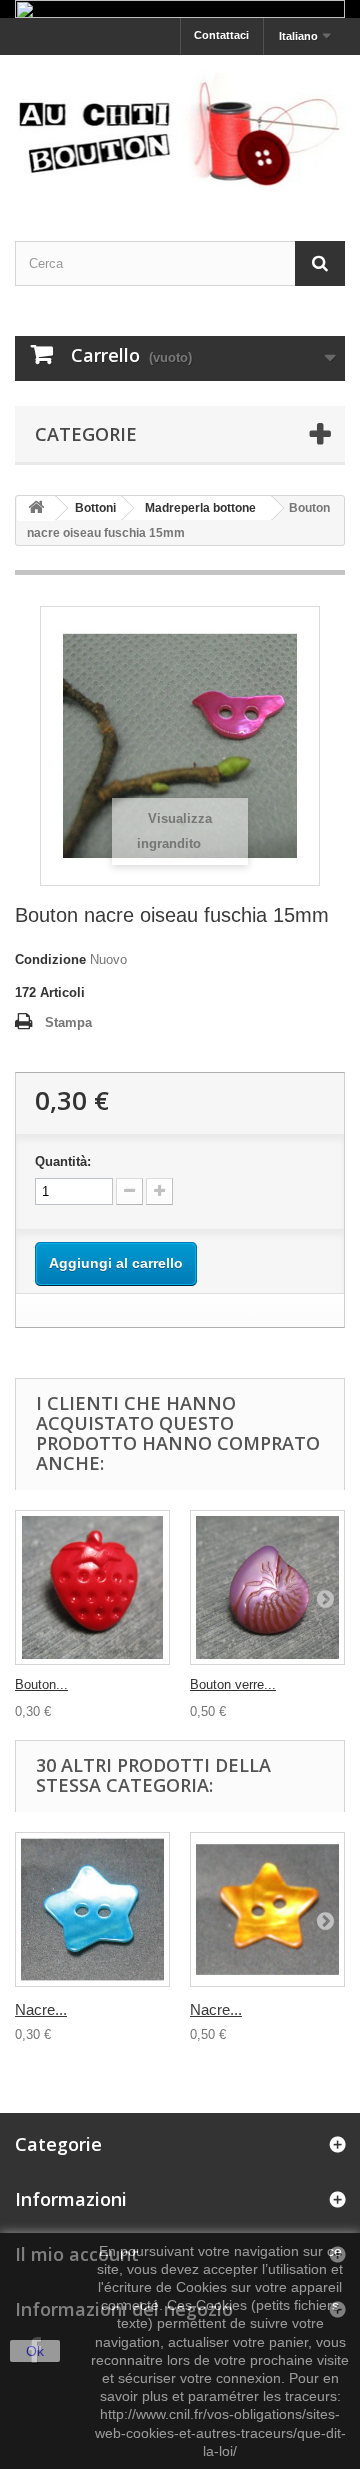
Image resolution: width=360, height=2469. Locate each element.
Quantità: (63, 1161)
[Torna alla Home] (36, 508)
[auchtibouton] (180, 130)
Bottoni (95, 508)
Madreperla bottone (200, 508)
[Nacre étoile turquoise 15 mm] (92, 1909)
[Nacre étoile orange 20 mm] (267, 1909)
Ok (35, 2351)
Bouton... (41, 1684)
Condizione (50, 959)
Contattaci (221, 35)
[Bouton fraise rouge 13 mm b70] (92, 1587)
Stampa (68, 1022)
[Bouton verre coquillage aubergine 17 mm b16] (267, 1587)
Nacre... (41, 2009)
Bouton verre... (233, 1684)
